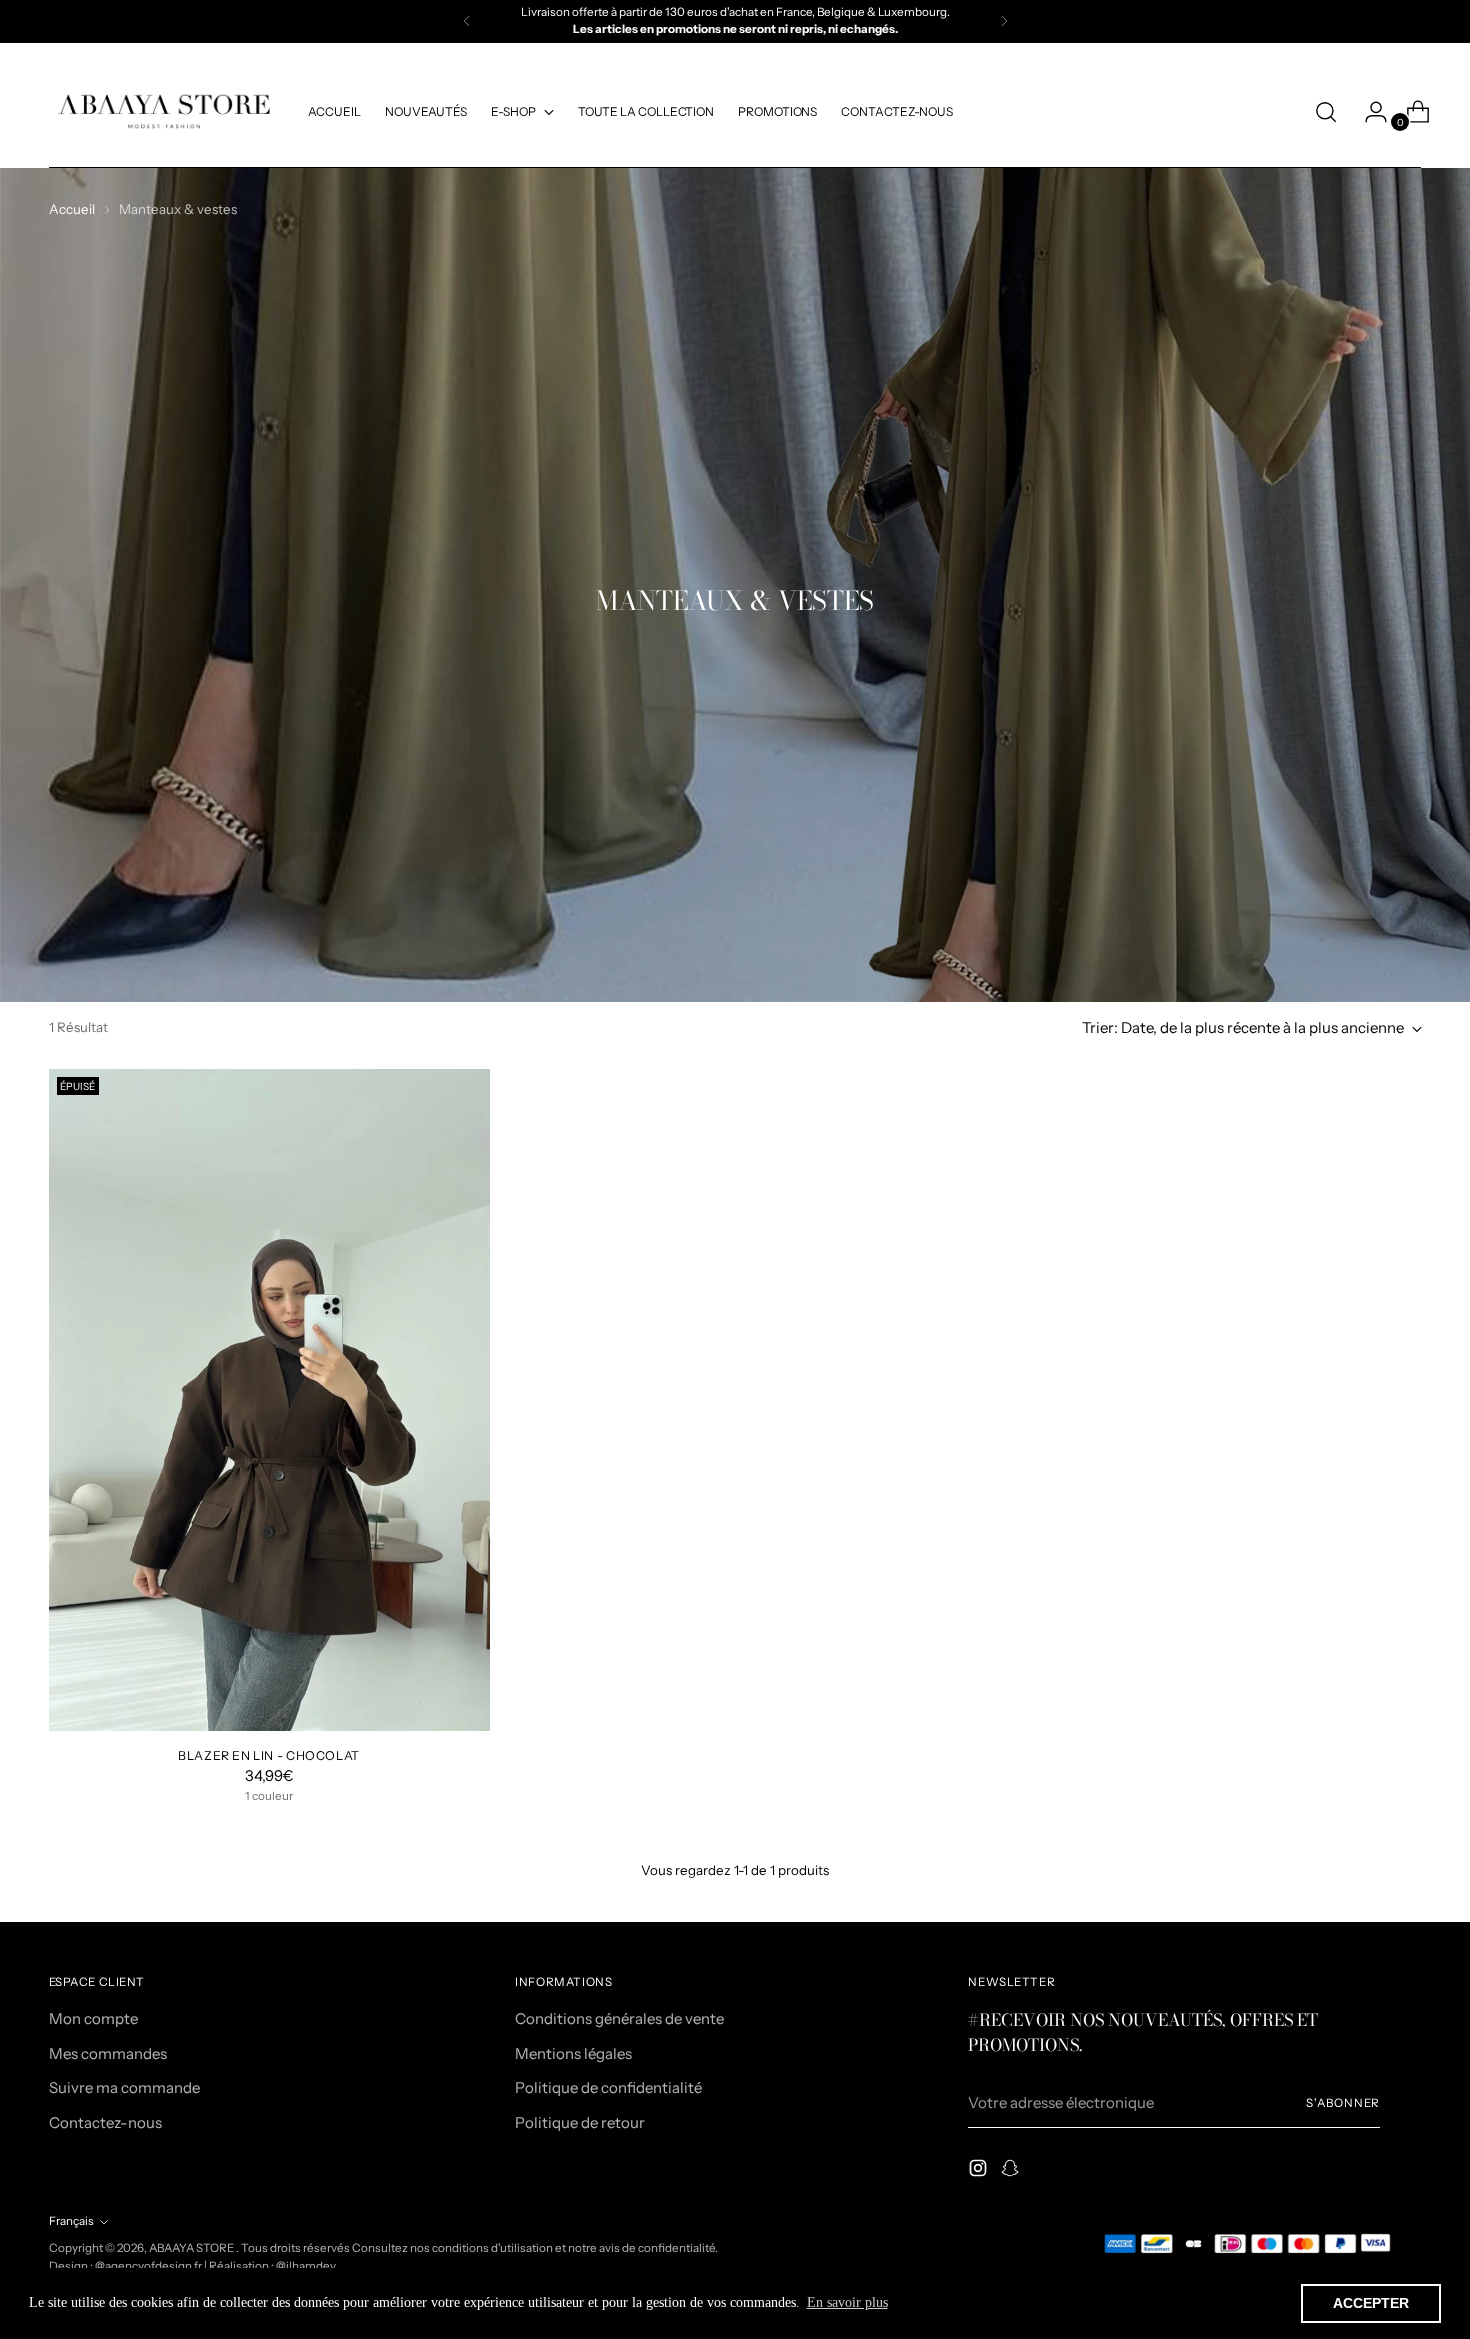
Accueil (72, 209)
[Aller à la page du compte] (1368, 112)
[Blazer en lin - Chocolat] (269, 1400)
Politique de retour (580, 2122)
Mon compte (93, 2018)
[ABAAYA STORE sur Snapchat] (1012, 2171)
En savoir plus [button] (847, 2302)
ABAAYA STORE (192, 2248)
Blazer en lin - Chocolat (269, 1755)
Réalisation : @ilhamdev (272, 2266)
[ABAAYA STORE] (164, 112)
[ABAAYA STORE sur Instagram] (980, 2171)
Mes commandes (108, 2053)
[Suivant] (1004, 21)
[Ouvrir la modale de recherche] (1326, 112)
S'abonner (1343, 2103)
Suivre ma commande (124, 2087)
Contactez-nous (105, 2122)
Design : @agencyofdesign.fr (125, 2266)
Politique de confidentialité (608, 2087)
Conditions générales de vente (619, 2018)
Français (71, 2221)
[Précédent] (467, 21)
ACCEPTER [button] (1371, 2303)
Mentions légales (573, 2053)
